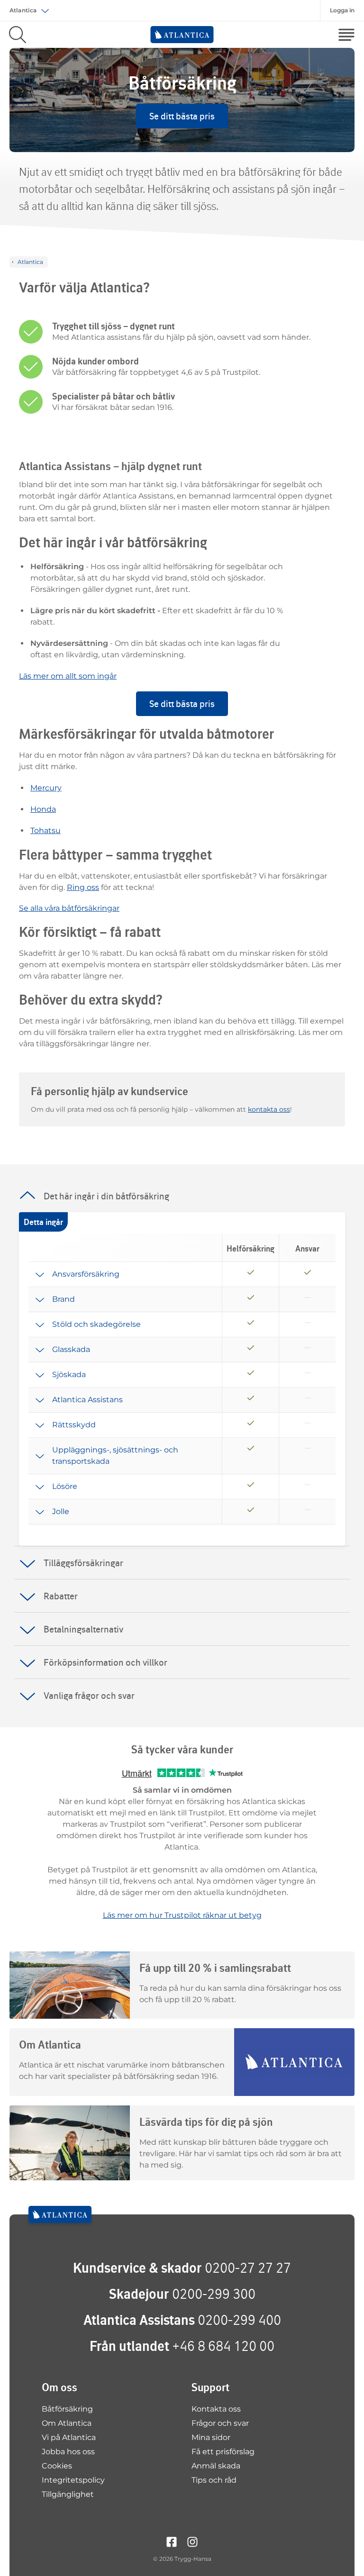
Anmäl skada (216, 2466)
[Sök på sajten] (18, 35)
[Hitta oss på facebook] (172, 2541)
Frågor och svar (220, 2423)
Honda (43, 809)
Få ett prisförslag (223, 2452)
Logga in (342, 10)
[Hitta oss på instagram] (192, 2541)
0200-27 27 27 (248, 2268)
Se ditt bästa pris (182, 116)
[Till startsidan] (60, 2214)
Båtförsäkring (67, 2409)
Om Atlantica (67, 2423)
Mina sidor (211, 2437)
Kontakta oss (216, 2409)
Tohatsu (45, 830)
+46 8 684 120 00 (223, 2346)
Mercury (46, 788)
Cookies (57, 2466)
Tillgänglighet (68, 2494)
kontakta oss (269, 1109)
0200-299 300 (214, 2294)
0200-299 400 (239, 2320)
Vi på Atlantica (69, 2437)
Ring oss (83, 887)
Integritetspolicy (73, 2480)
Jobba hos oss (68, 2452)
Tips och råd (214, 2480)
